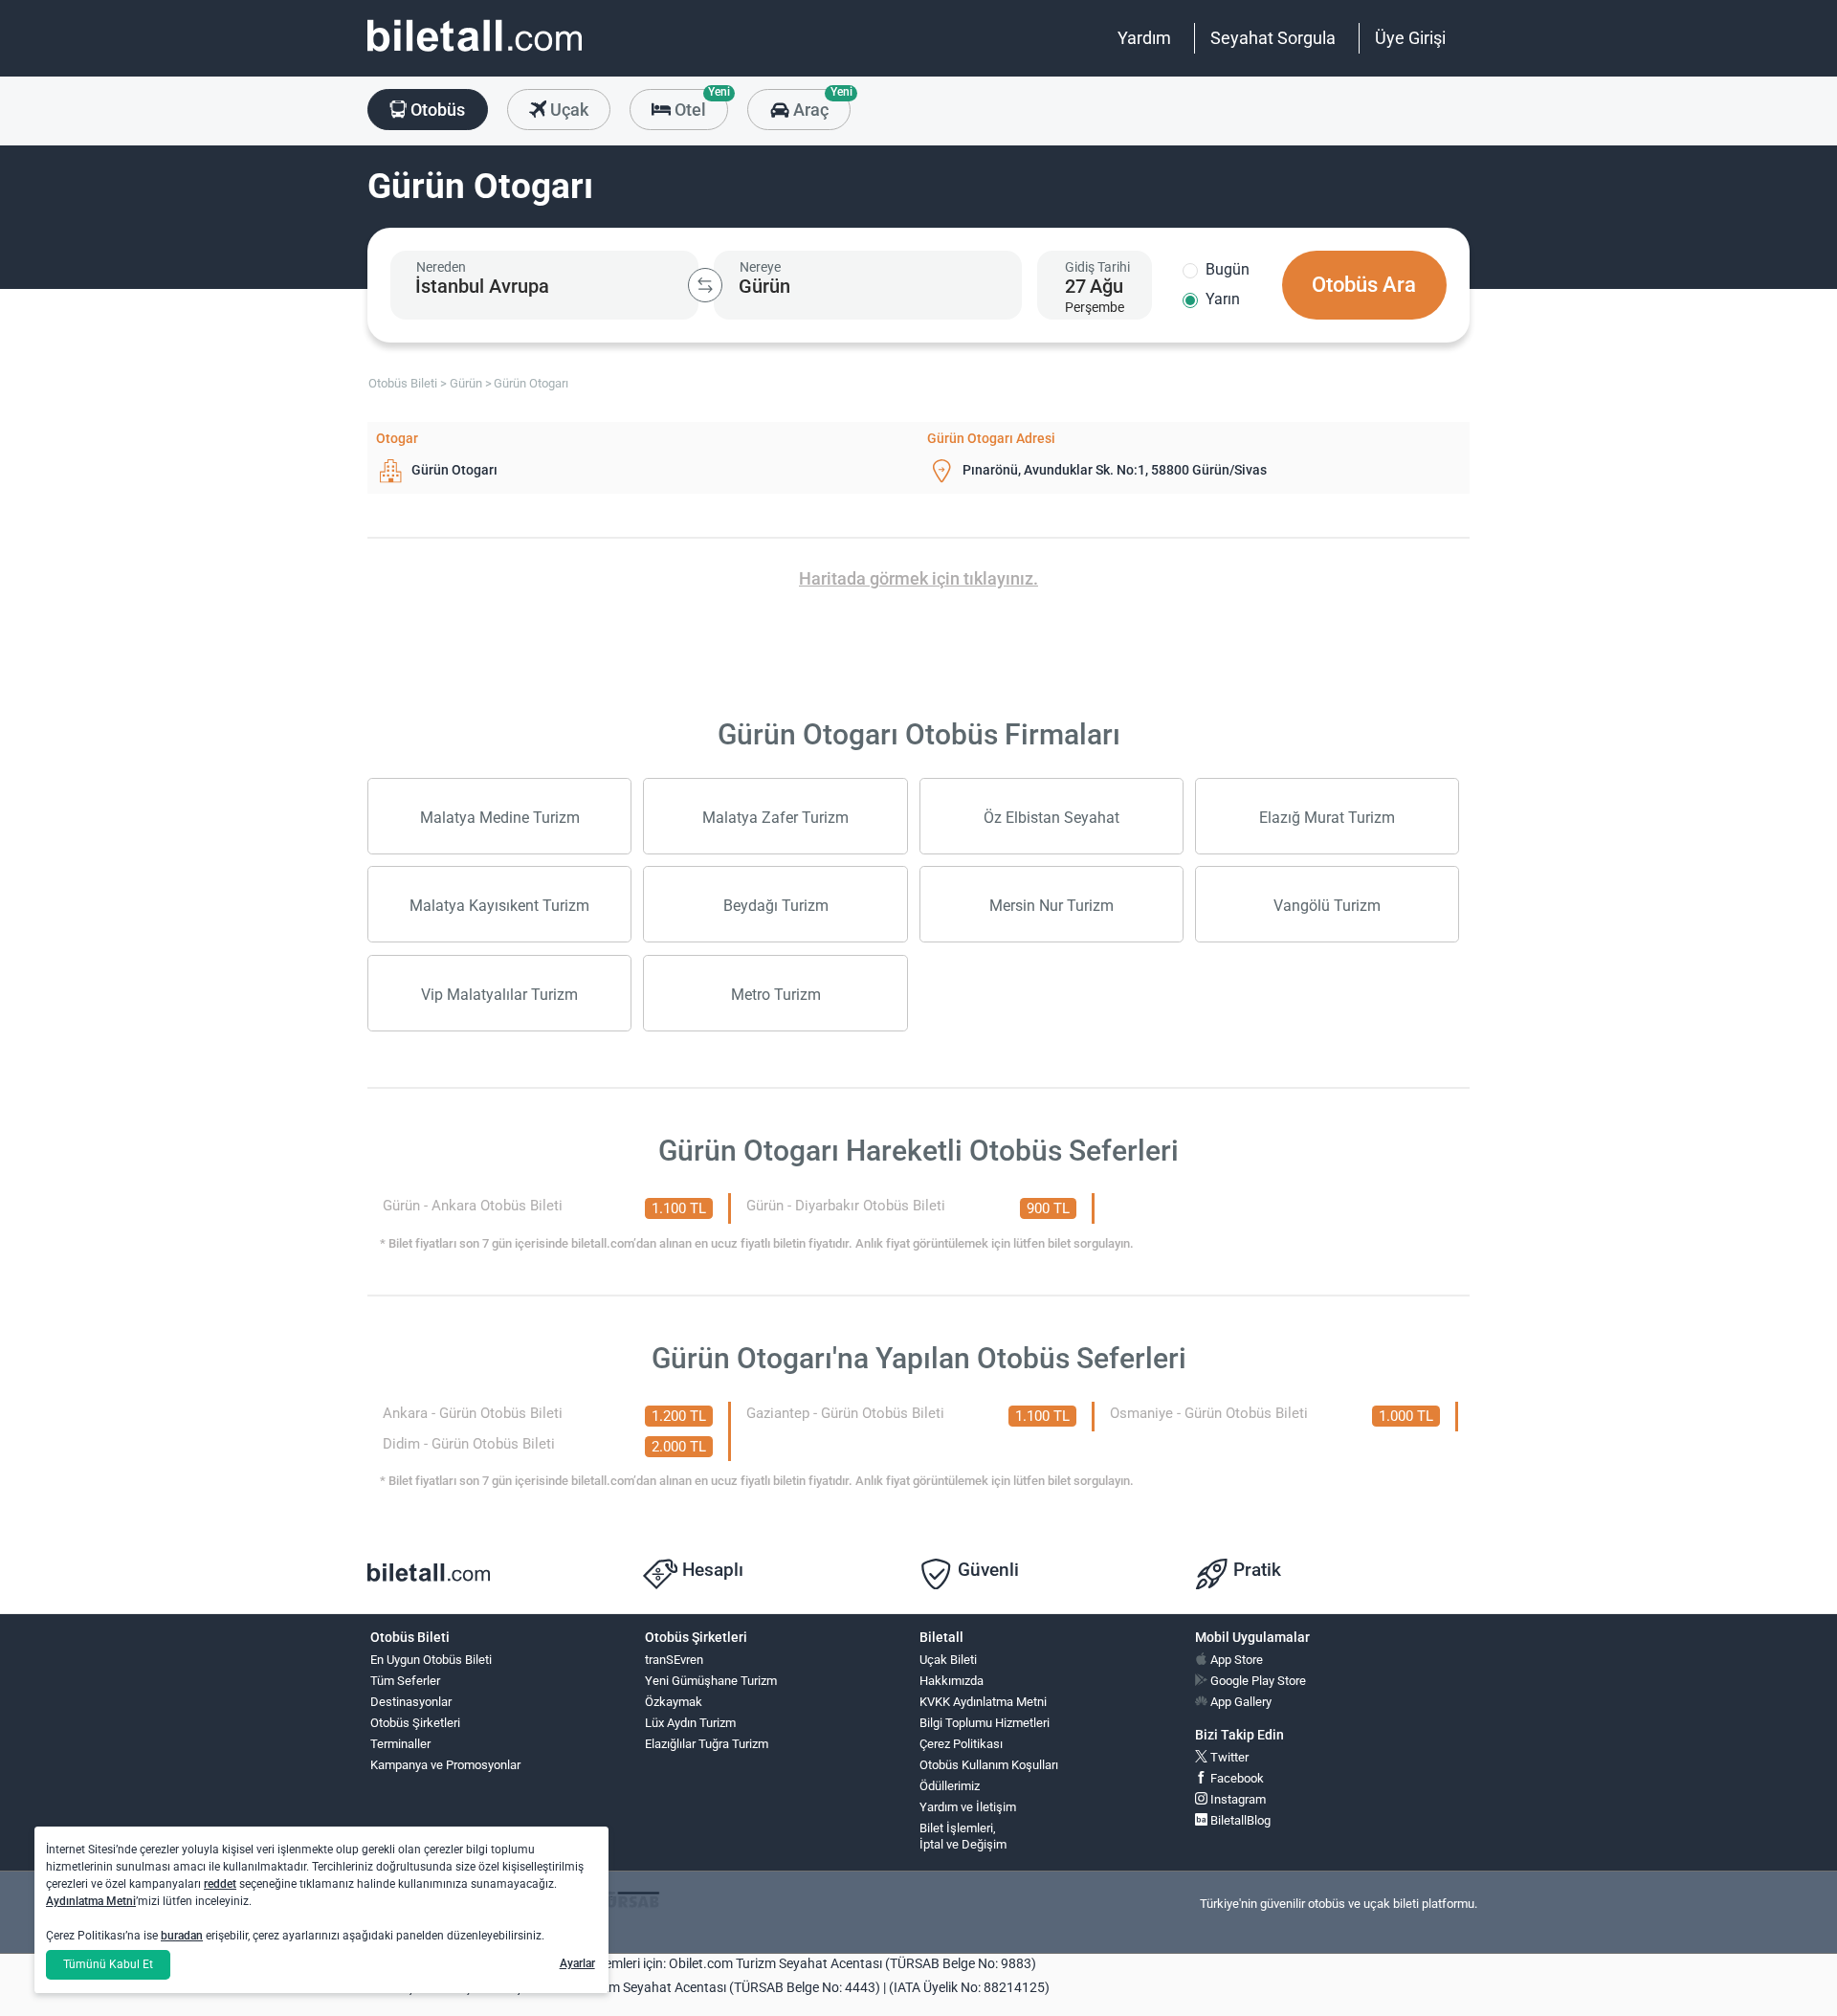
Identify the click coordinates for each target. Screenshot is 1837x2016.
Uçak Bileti (948, 1660)
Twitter (1228, 1757)
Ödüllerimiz (950, 1786)
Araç (819, 104)
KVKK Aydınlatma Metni (983, 1702)
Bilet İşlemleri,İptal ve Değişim (963, 1836)
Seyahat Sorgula (1273, 38)
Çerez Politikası (961, 1744)
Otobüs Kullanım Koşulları (989, 1765)
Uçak (567, 110)
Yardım (1144, 38)
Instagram (1237, 1799)
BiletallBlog (1239, 1820)
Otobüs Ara (1364, 285)
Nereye (760, 267)
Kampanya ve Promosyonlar (445, 1765)
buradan (182, 1936)
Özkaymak (674, 1702)
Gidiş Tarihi (1097, 267)
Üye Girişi (1410, 38)
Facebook (1236, 1778)
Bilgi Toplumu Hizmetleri (985, 1723)
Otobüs (436, 110)
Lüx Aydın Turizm (690, 1723)
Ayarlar (577, 1963)
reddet (220, 1884)
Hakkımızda (952, 1681)
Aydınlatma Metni (91, 1901)
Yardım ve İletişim (968, 1807)
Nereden (441, 267)
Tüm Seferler (405, 1681)
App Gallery (1239, 1702)
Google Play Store (1257, 1681)
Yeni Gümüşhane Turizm (711, 1681)
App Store (1235, 1660)
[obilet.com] (475, 53)
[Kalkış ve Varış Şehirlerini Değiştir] (705, 285)
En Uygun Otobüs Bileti (431, 1660)
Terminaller (400, 1744)
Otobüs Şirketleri (415, 1723)
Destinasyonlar (411, 1702)
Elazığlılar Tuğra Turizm (707, 1744)
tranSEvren (674, 1660)
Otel (699, 104)
